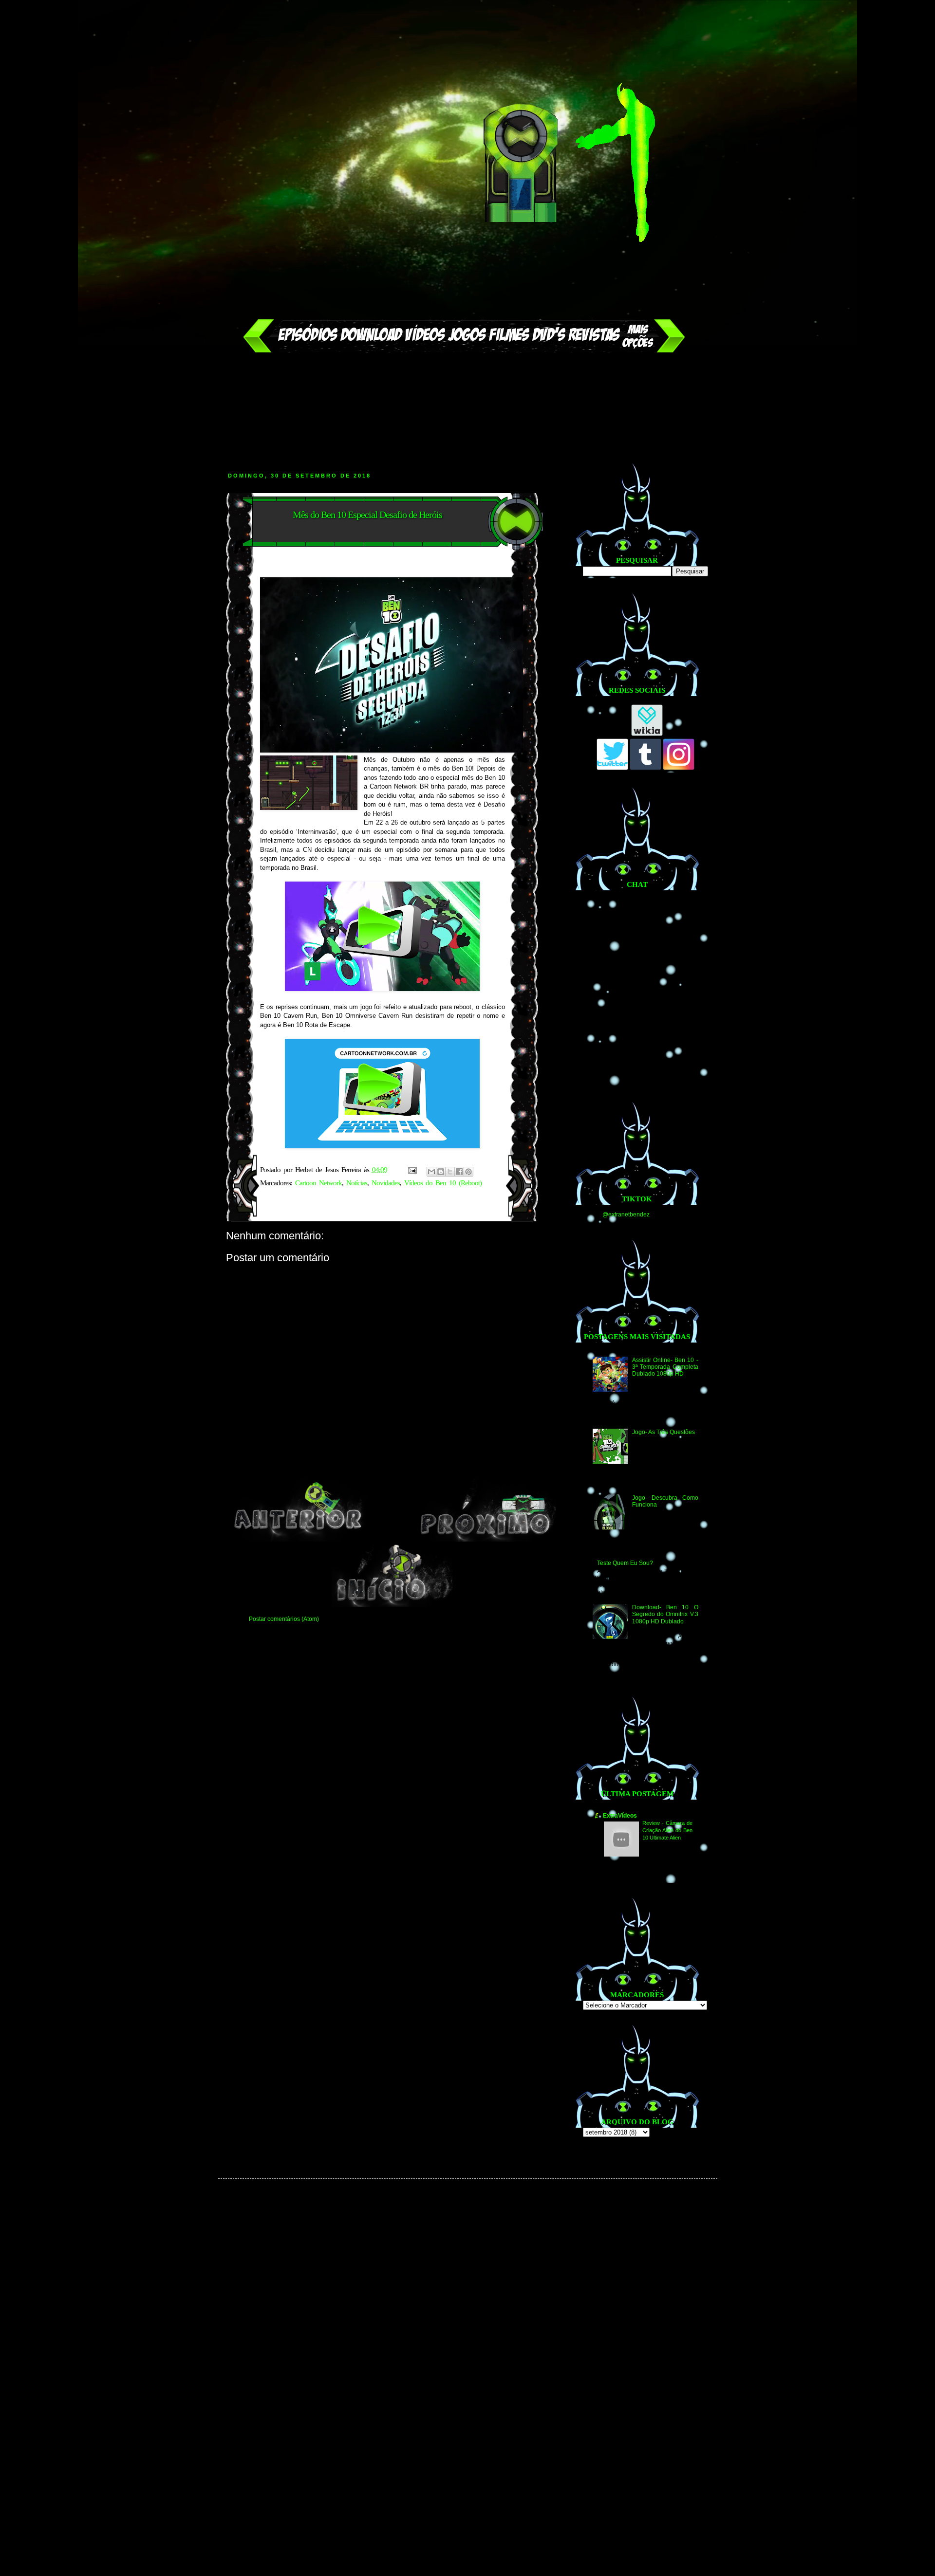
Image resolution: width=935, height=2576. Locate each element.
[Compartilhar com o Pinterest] (468, 1172)
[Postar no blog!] (441, 1172)
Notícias (357, 1183)
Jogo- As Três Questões (664, 1432)
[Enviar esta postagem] (412, 1170)
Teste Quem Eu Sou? (625, 1563)
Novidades (386, 1183)
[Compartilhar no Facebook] (459, 1172)
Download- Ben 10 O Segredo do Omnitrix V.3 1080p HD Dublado (665, 1614)
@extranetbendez (626, 1214)
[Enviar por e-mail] (431, 1172)
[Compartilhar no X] (450, 1172)
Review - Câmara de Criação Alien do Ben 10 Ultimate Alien (667, 1830)
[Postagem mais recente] (298, 1540)
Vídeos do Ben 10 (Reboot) (443, 1183)
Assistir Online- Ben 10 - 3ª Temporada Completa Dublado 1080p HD (665, 1367)
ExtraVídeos (620, 1816)
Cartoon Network (318, 1183)
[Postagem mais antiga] (486, 1540)
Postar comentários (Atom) (284, 1619)
